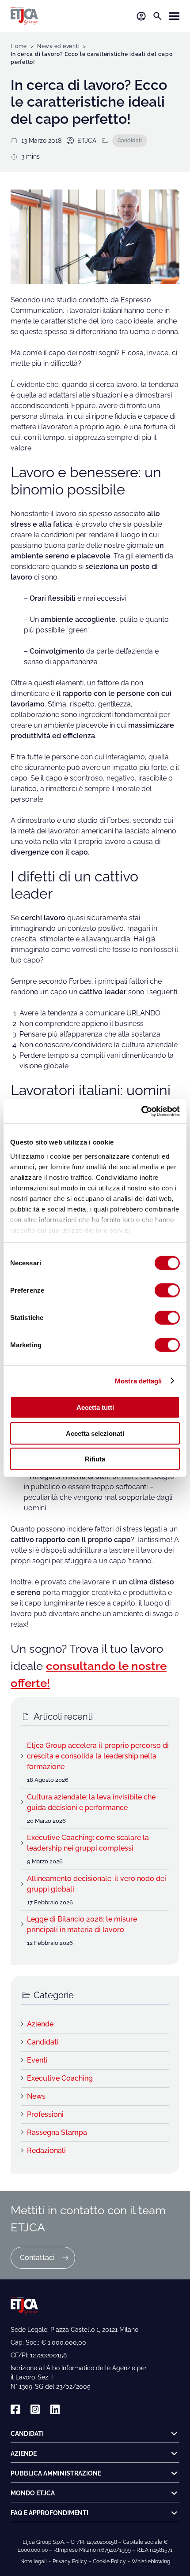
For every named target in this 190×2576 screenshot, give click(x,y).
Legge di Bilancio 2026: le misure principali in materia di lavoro (82, 1924)
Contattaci (37, 2258)
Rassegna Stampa (57, 2132)
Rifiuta (95, 1459)
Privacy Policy (70, 2561)
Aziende (40, 2024)
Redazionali (46, 2150)
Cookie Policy (109, 2561)
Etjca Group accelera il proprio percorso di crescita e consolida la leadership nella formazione (98, 1756)
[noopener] (15, 2410)
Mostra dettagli (139, 1381)
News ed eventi (59, 46)
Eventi (37, 2060)
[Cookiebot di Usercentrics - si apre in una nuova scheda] (141, 1111)
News (36, 2096)
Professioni (45, 2114)
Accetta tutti (95, 1407)
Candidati (130, 140)
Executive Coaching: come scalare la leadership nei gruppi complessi (88, 1843)
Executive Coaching (60, 2078)
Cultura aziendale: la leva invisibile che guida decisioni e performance (91, 1802)
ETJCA (87, 141)
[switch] (167, 1290)
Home (19, 46)
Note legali (34, 2561)
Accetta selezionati (95, 1433)
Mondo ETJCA (33, 2493)
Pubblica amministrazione (56, 2473)
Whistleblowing (151, 2561)
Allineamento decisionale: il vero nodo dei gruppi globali (97, 1884)
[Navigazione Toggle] (174, 16)
